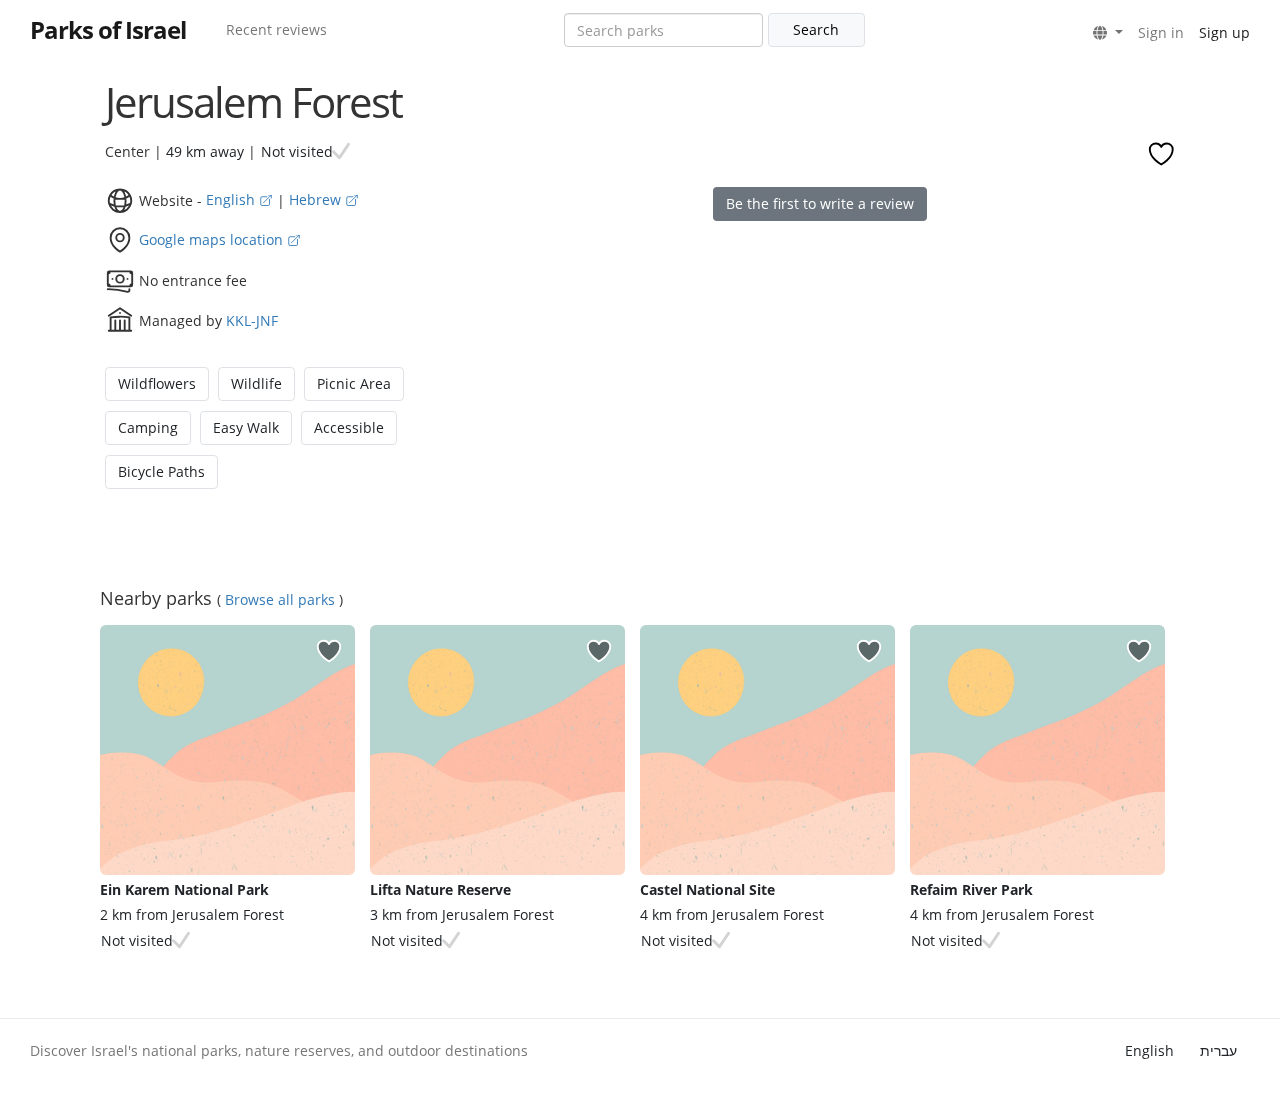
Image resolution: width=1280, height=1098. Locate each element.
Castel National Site (707, 889)
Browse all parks (280, 599)
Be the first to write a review (820, 203)
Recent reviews (276, 29)
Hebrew (317, 199)
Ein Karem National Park (184, 889)
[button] (1108, 33)
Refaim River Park (971, 889)
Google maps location (213, 239)
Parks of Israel (108, 30)
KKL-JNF (252, 319)
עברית (1218, 1050)
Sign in (1161, 32)
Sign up (1224, 32)
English (232, 199)
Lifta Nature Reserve (440, 889)
